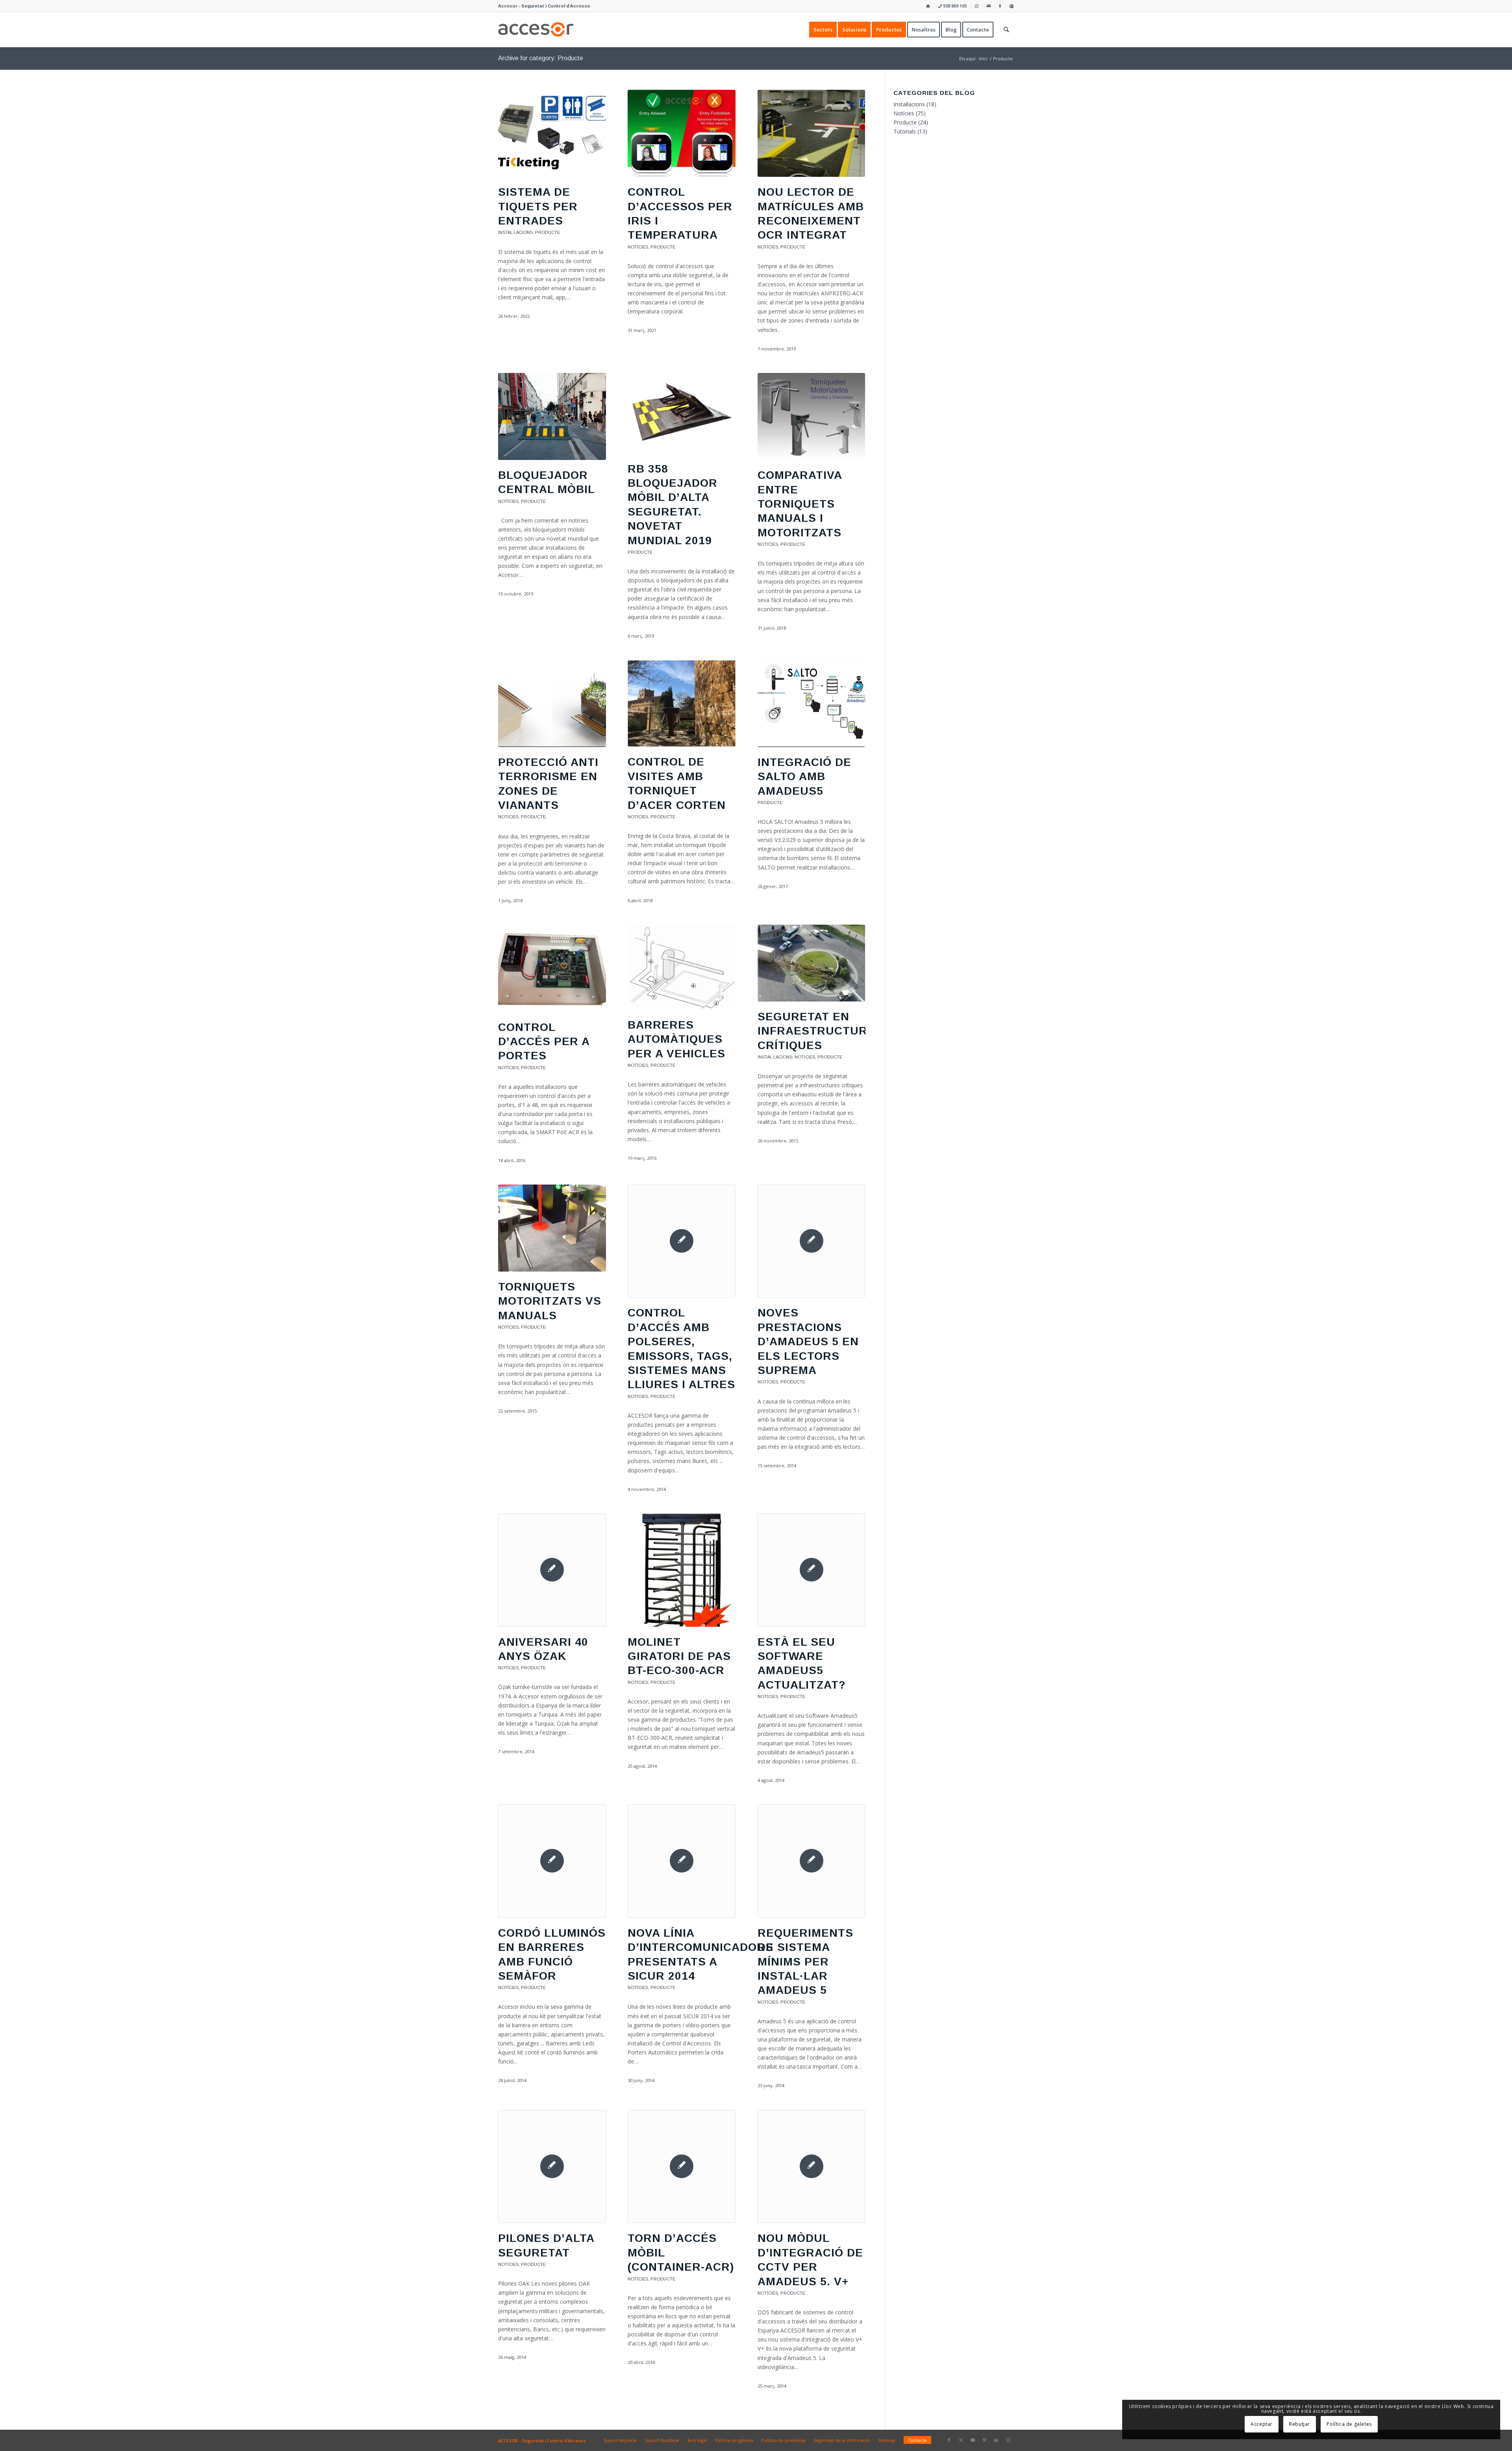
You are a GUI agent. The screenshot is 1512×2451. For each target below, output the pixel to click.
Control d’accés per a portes (544, 1042)
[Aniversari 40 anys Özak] (552, 1570)
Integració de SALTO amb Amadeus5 (804, 777)
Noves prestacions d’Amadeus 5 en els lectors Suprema (808, 1341)
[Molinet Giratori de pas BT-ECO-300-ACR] (682, 1570)
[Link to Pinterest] (984, 2440)
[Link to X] (961, 2440)
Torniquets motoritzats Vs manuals (550, 1301)
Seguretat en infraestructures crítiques (820, 1031)
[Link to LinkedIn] (996, 2440)
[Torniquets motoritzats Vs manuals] (552, 1228)
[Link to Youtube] (973, 2440)
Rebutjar (1300, 2424)
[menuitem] (928, 6)
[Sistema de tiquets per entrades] (552, 133)
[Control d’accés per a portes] (552, 968)
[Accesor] (536, 30)
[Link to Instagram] (1008, 2440)
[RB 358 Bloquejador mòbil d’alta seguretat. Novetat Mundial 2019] (682, 413)
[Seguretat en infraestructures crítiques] (812, 963)
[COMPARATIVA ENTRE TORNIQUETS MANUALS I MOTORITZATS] (812, 416)
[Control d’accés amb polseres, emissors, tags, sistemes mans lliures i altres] (682, 1241)
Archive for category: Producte (541, 58)
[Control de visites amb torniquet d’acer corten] (682, 704)
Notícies (638, 247)
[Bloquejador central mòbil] (552, 416)
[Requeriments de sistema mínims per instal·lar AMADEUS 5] (812, 1861)
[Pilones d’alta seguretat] (552, 2167)
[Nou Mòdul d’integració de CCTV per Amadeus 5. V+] (812, 2167)
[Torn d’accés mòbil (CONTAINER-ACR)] (682, 2167)
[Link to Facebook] (949, 2440)
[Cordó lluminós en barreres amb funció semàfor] (552, 1861)
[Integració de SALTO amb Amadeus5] (812, 704)
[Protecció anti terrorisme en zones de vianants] (552, 704)
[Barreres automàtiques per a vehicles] (682, 967)
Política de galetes (1349, 2424)
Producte (548, 232)
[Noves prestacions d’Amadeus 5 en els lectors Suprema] (812, 1241)
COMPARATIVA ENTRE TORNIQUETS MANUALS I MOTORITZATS (800, 504)
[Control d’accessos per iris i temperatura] (682, 133)
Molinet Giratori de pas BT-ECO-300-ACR (679, 1656)
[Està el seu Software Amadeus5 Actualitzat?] (812, 1570)
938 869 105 (954, 6)
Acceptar (1262, 2424)
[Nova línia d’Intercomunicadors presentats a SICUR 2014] (682, 1861)
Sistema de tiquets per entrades (538, 206)
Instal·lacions (515, 232)
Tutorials (905, 131)
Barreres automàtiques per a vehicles (676, 1039)
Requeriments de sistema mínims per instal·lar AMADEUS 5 (805, 1962)
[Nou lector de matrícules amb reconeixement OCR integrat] (812, 133)
